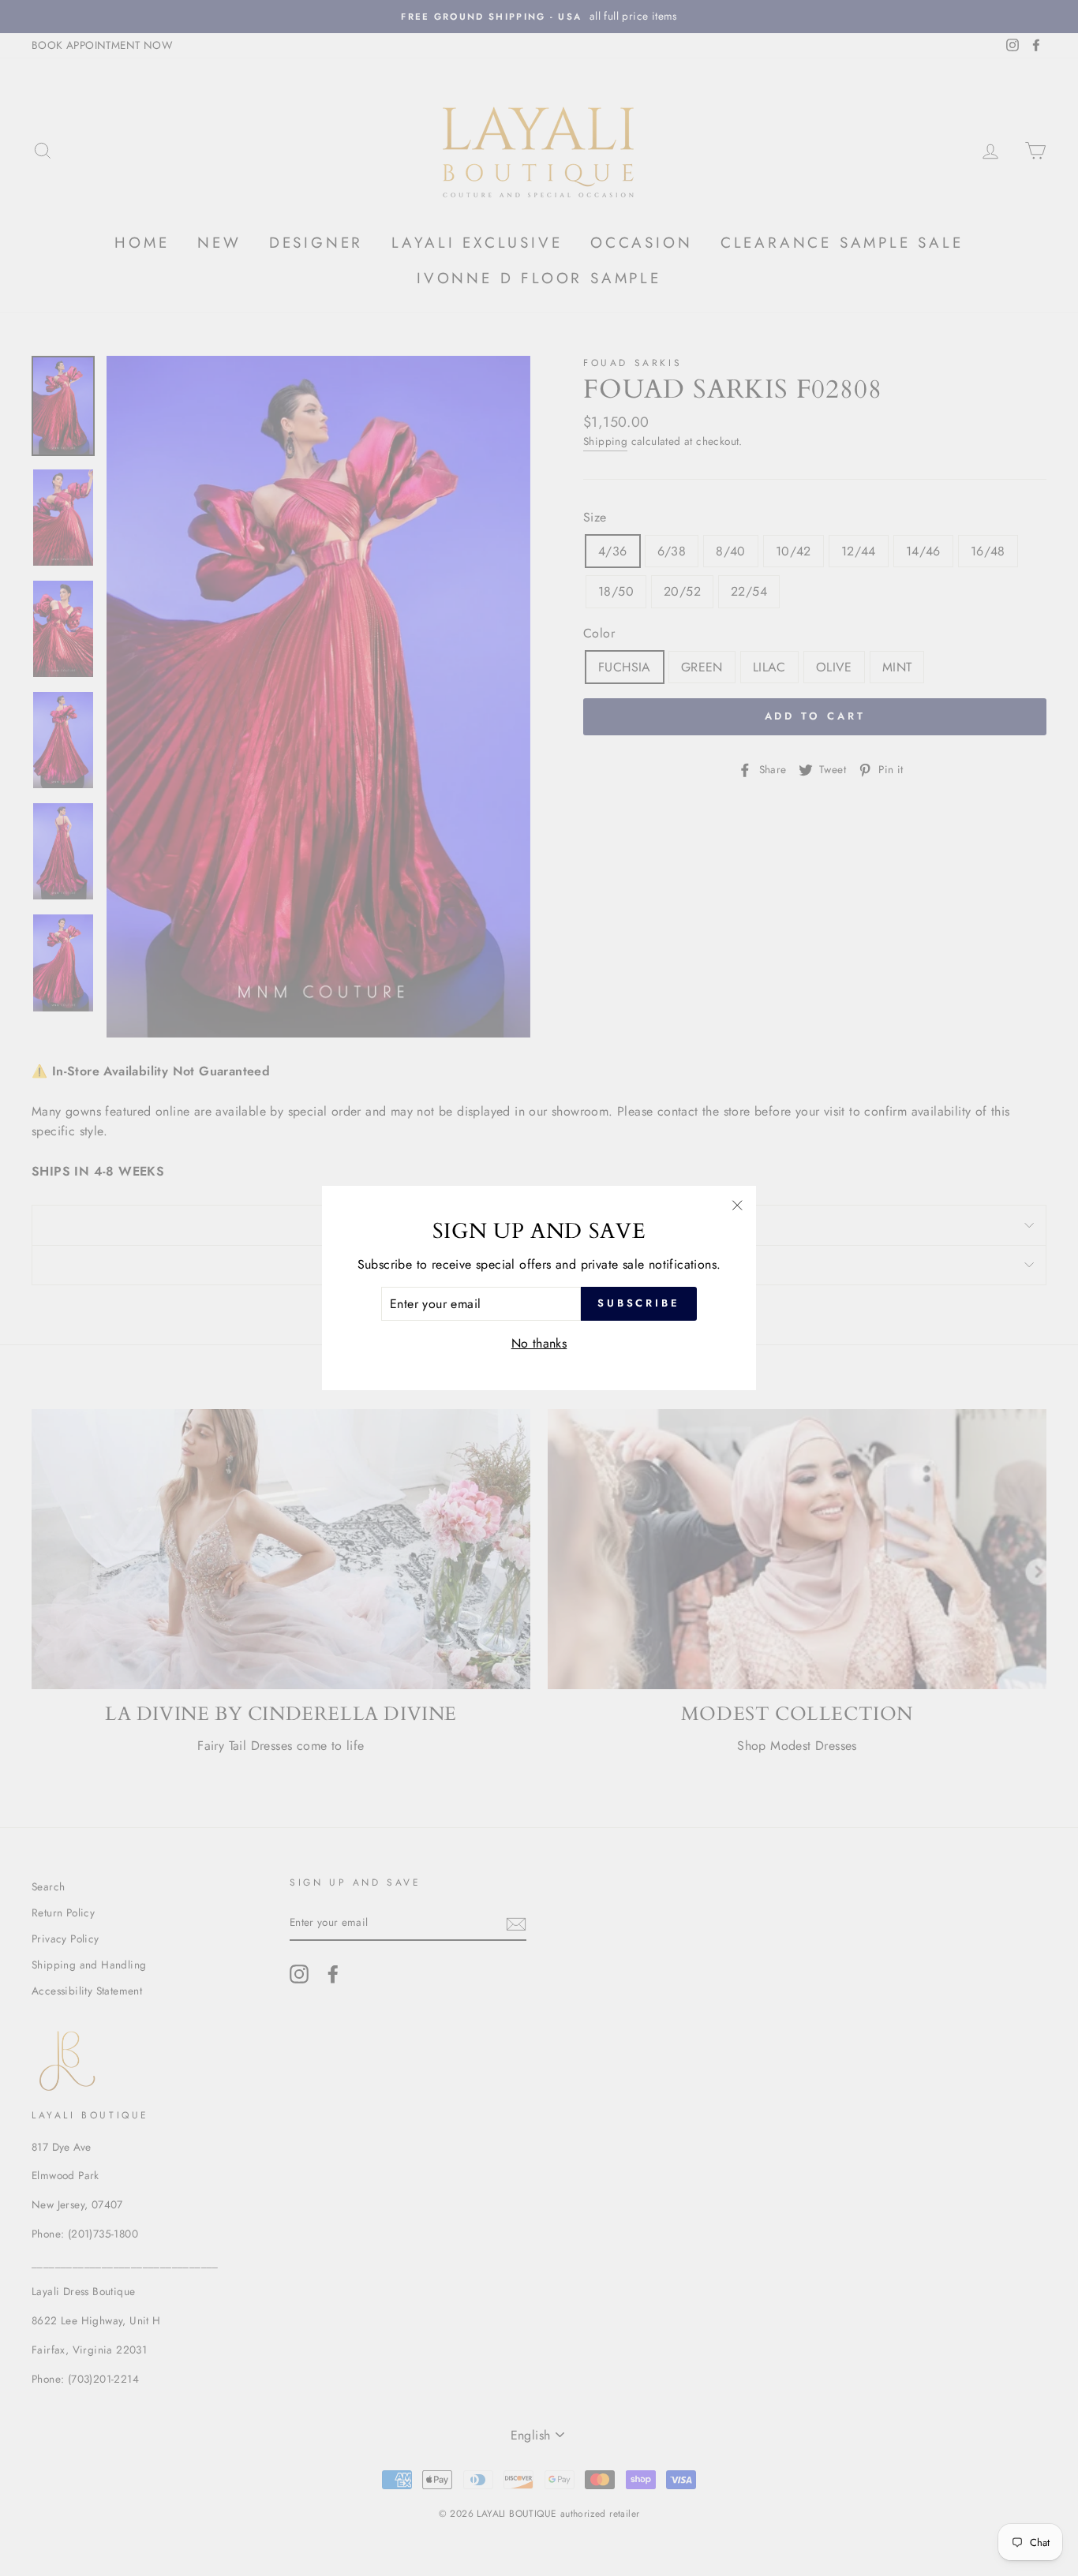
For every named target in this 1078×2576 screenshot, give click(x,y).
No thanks (539, 1343)
